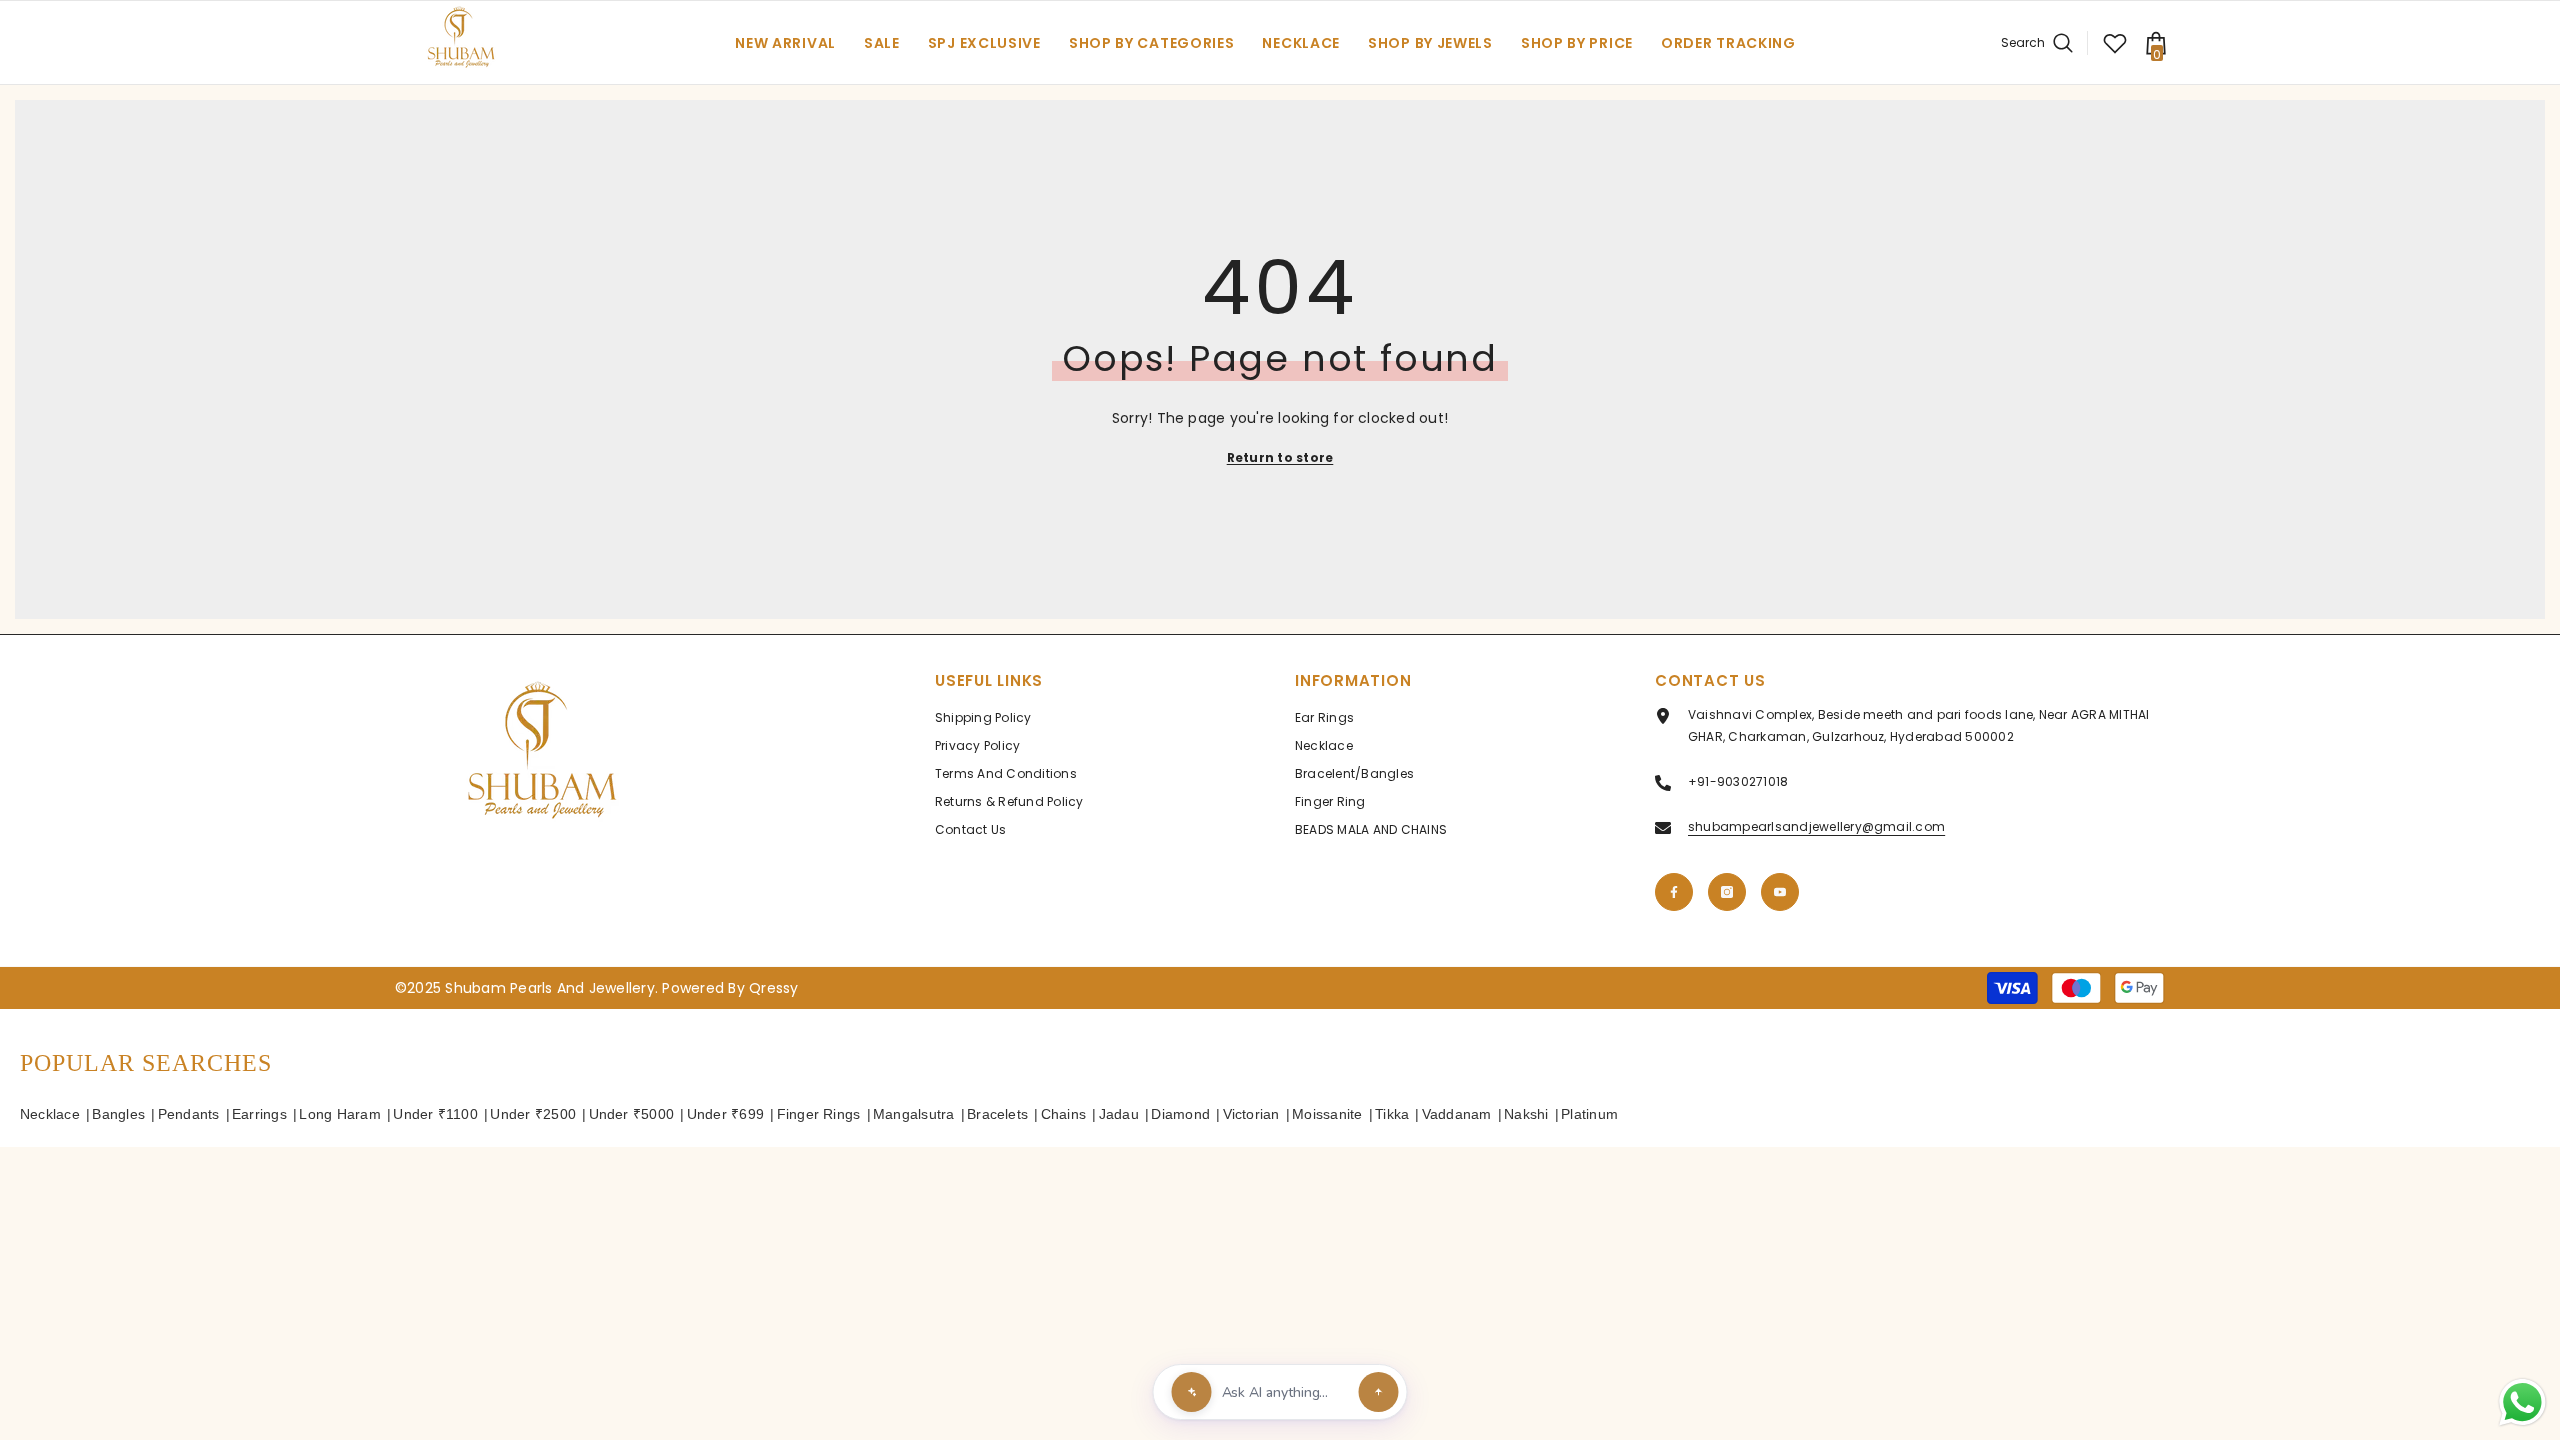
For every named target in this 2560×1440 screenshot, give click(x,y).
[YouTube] (1780, 892)
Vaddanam (1457, 1114)
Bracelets (997, 1114)
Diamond (1180, 1114)
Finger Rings (819, 1114)
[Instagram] (1727, 892)
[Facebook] (1674, 892)
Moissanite (1327, 1114)
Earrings (259, 1114)
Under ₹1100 (435, 1114)
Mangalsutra (914, 1114)
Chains (1063, 1114)
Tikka (1392, 1114)
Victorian (1251, 1114)
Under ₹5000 (632, 1114)
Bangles (118, 1114)
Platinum (1589, 1114)
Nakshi (1526, 1114)
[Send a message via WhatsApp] (2522, 1402)
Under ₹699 (725, 1114)
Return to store (1280, 457)
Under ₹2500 (533, 1114)
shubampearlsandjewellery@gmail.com (1816, 826)
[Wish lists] (2115, 43)
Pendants (189, 1114)
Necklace (50, 1114)
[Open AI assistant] (1379, 1392)
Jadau (1119, 1114)
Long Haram (339, 1114)
